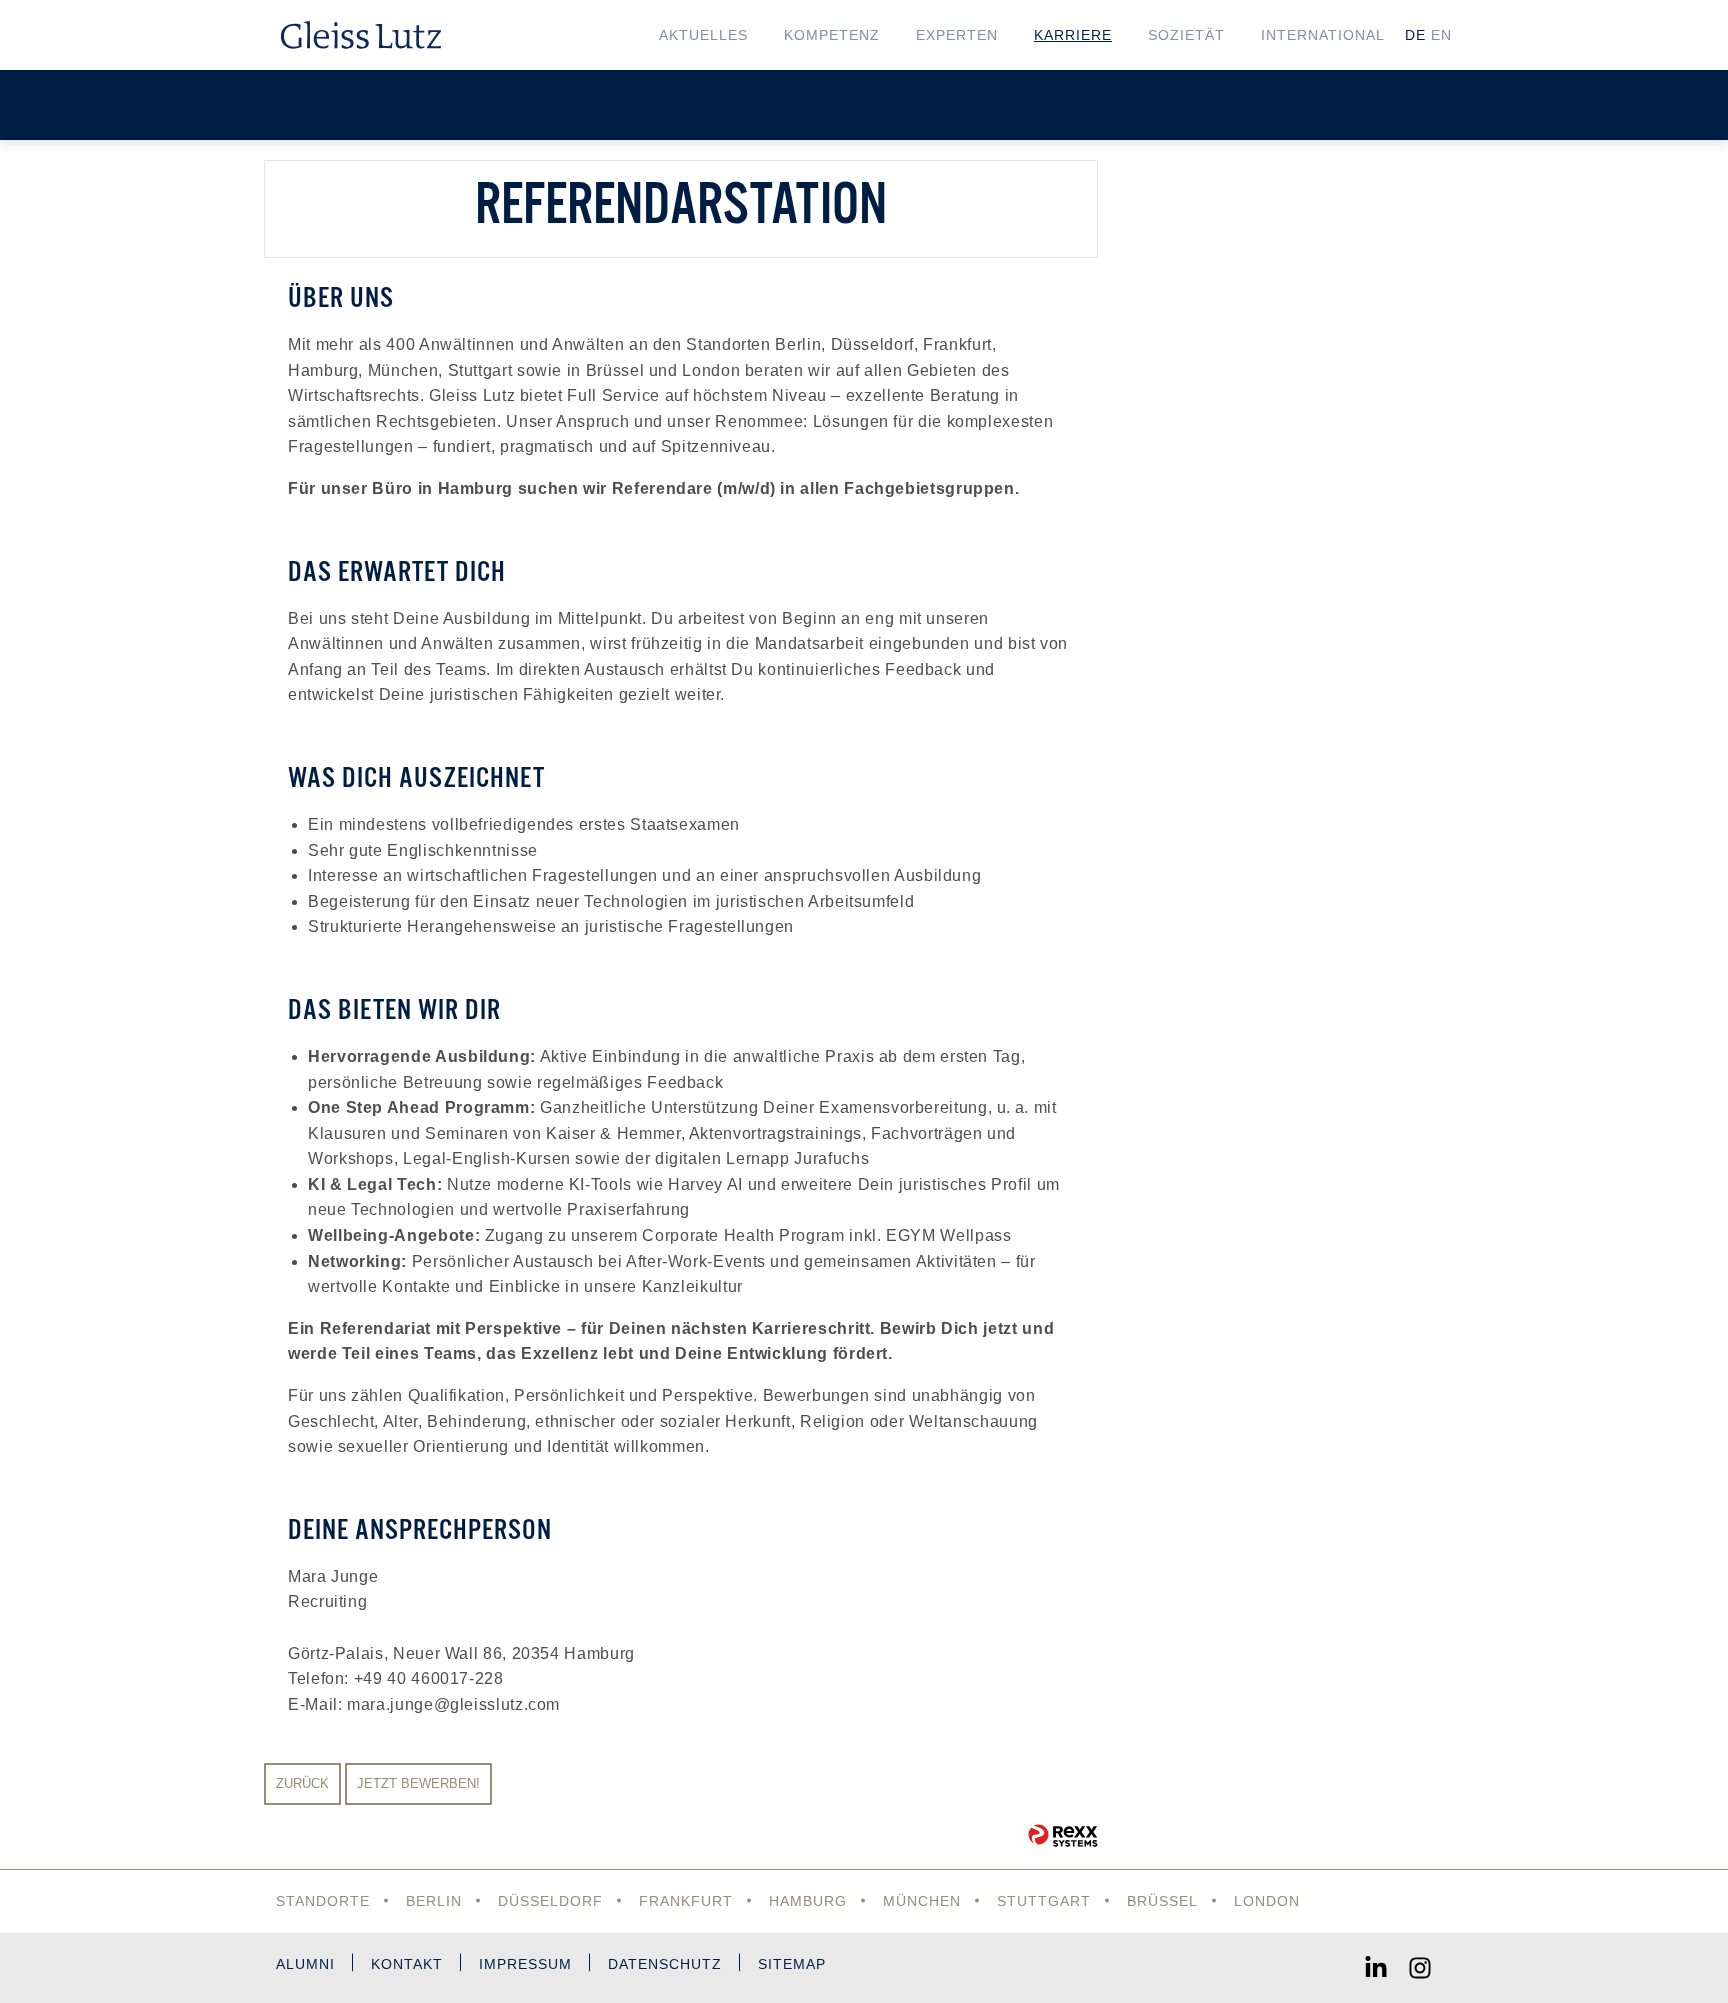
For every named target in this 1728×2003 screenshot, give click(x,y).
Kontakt (407, 1964)
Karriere (1073, 35)
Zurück (302, 1783)
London (1267, 1901)
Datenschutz (665, 1964)
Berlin (434, 1901)
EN (1441, 35)
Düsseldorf (550, 1901)
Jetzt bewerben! (418, 1783)
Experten (957, 35)
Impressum (525, 1964)
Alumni (305, 1964)
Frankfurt (686, 1901)
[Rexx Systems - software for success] (1063, 1835)
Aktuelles (703, 35)
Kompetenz (832, 35)
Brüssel (1162, 1901)
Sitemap (792, 1964)
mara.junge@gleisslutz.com (453, 1704)
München (922, 1901)
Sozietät (1186, 35)
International (1323, 35)
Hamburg (808, 1901)
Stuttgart (1044, 1901)
